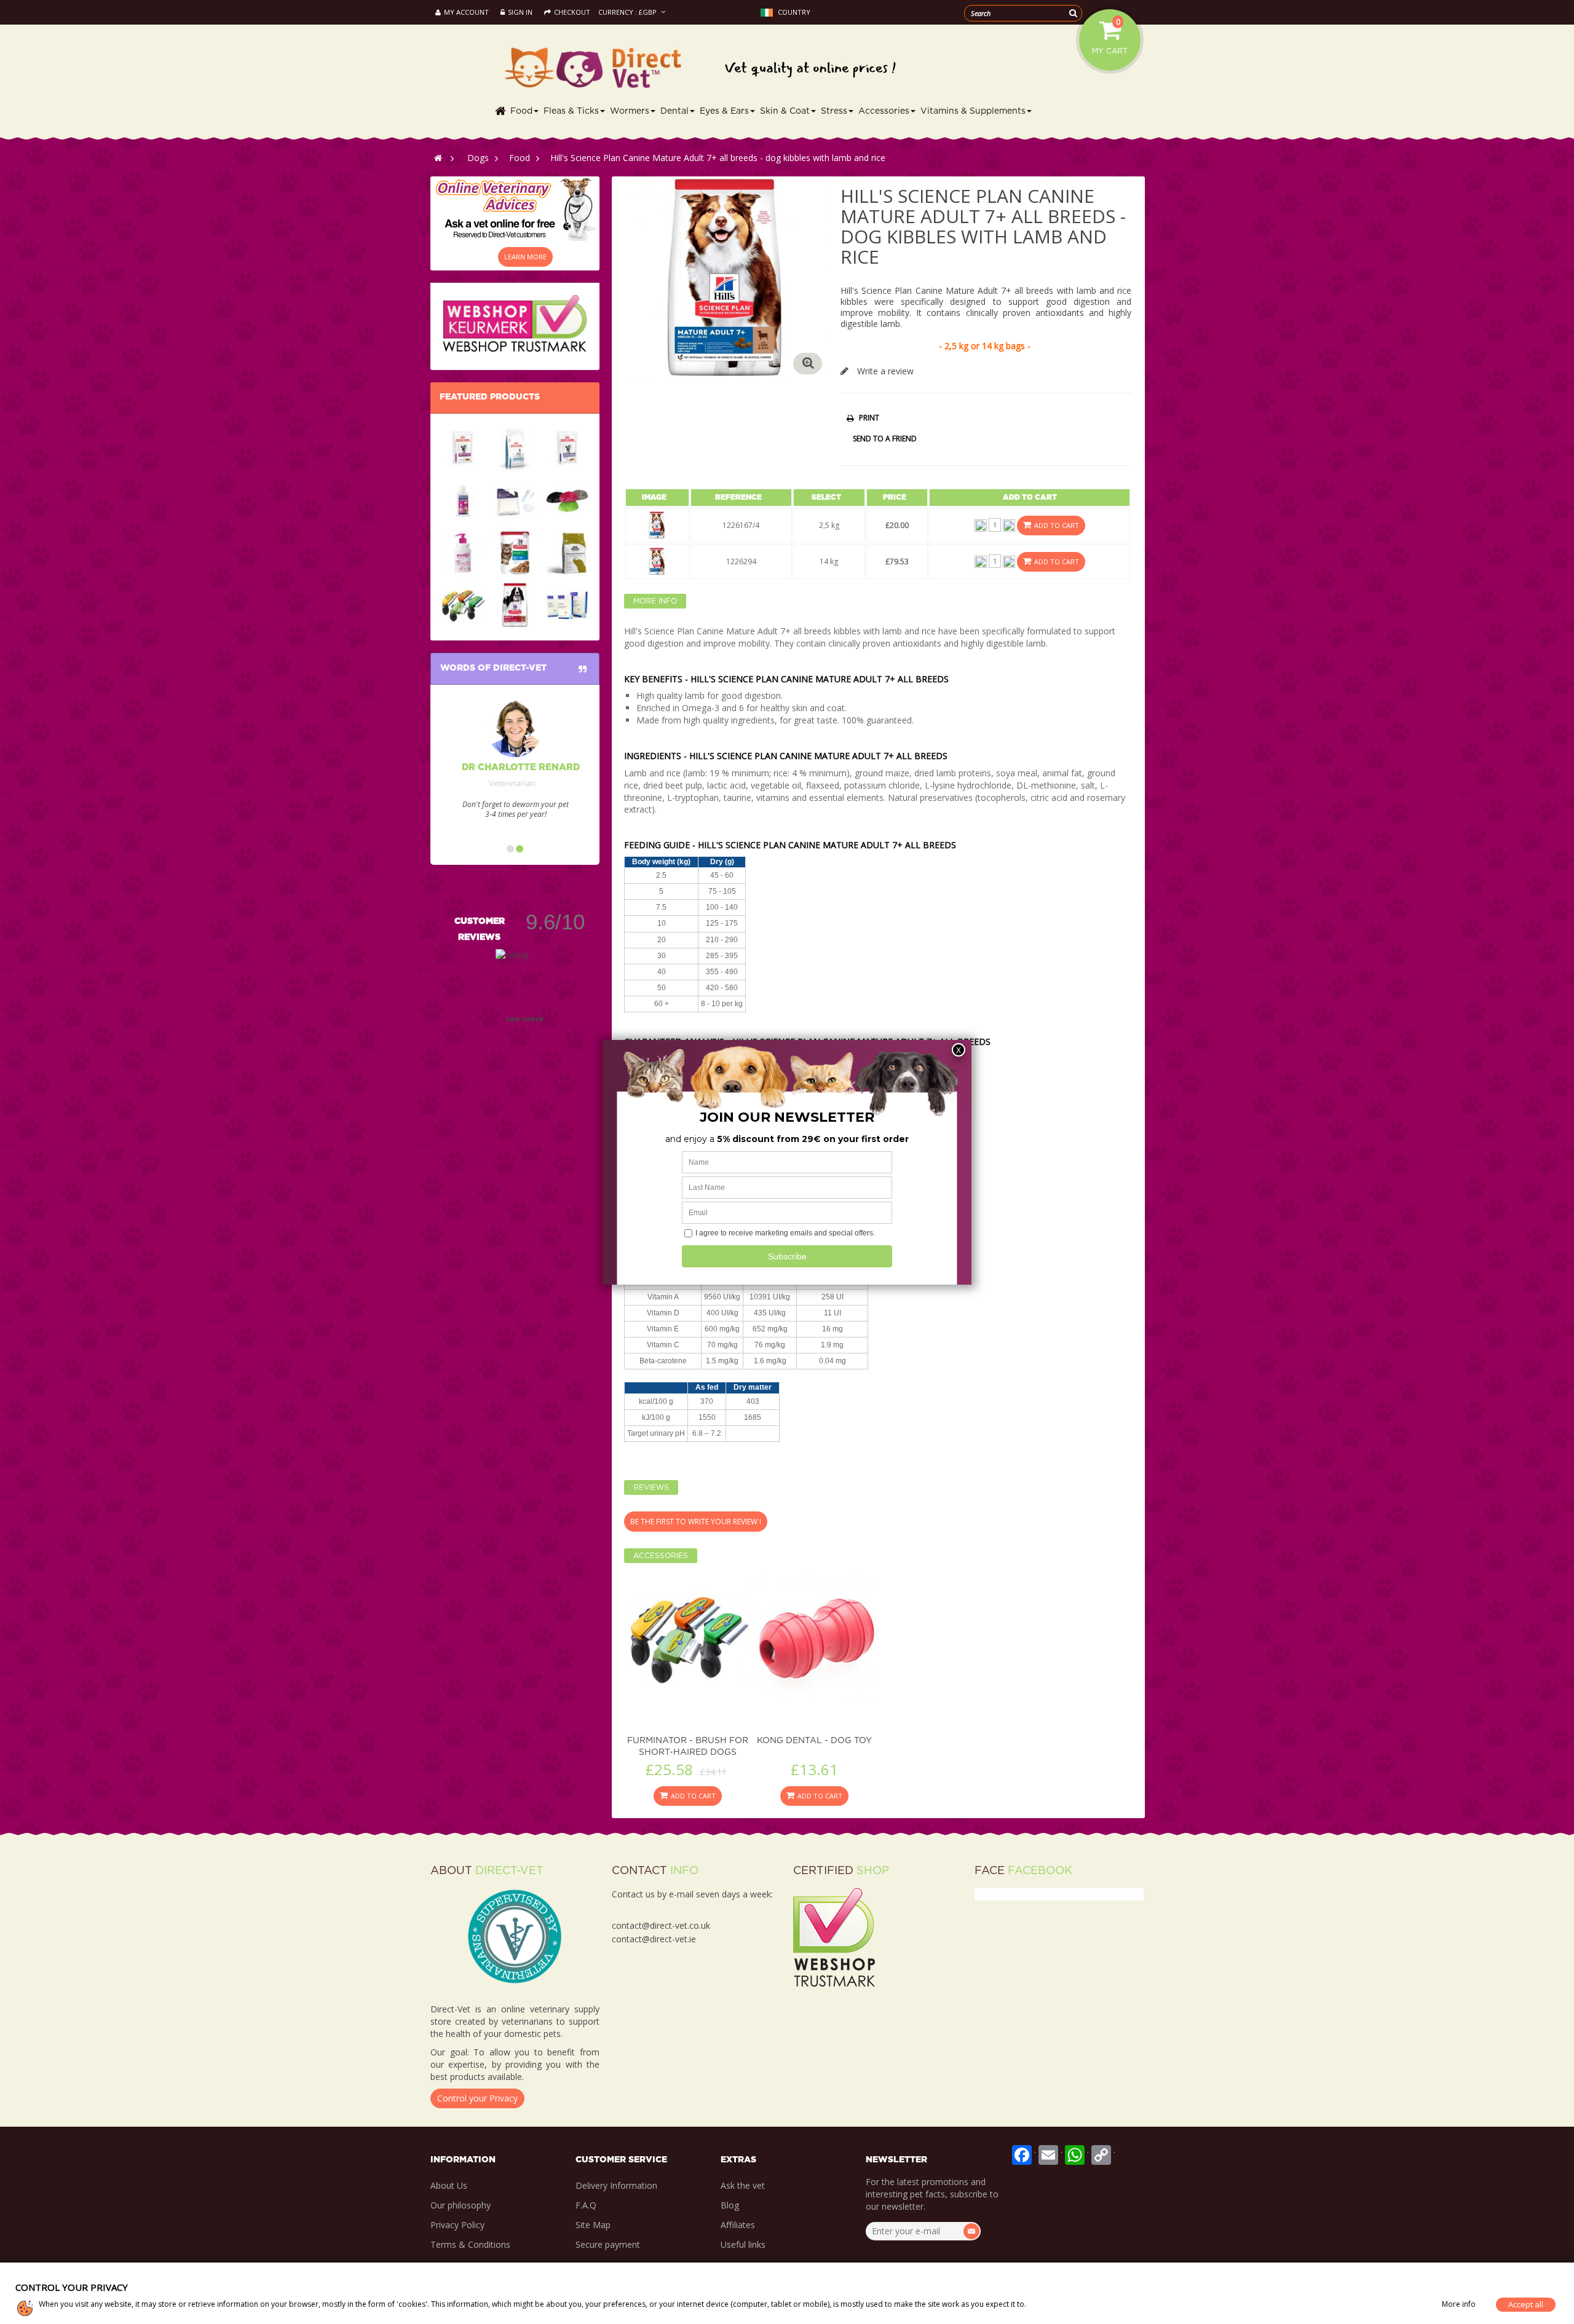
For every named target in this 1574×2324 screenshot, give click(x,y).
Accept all (1526, 2304)
